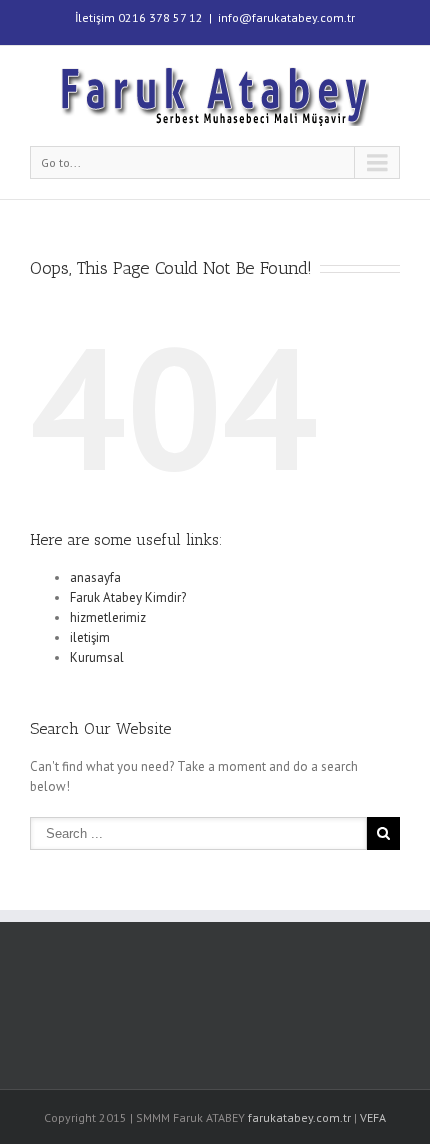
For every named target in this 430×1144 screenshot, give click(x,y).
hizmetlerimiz (108, 617)
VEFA (373, 1117)
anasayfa (95, 577)
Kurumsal (97, 657)
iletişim (90, 637)
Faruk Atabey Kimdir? (128, 597)
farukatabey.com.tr (299, 1117)
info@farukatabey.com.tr (286, 17)
